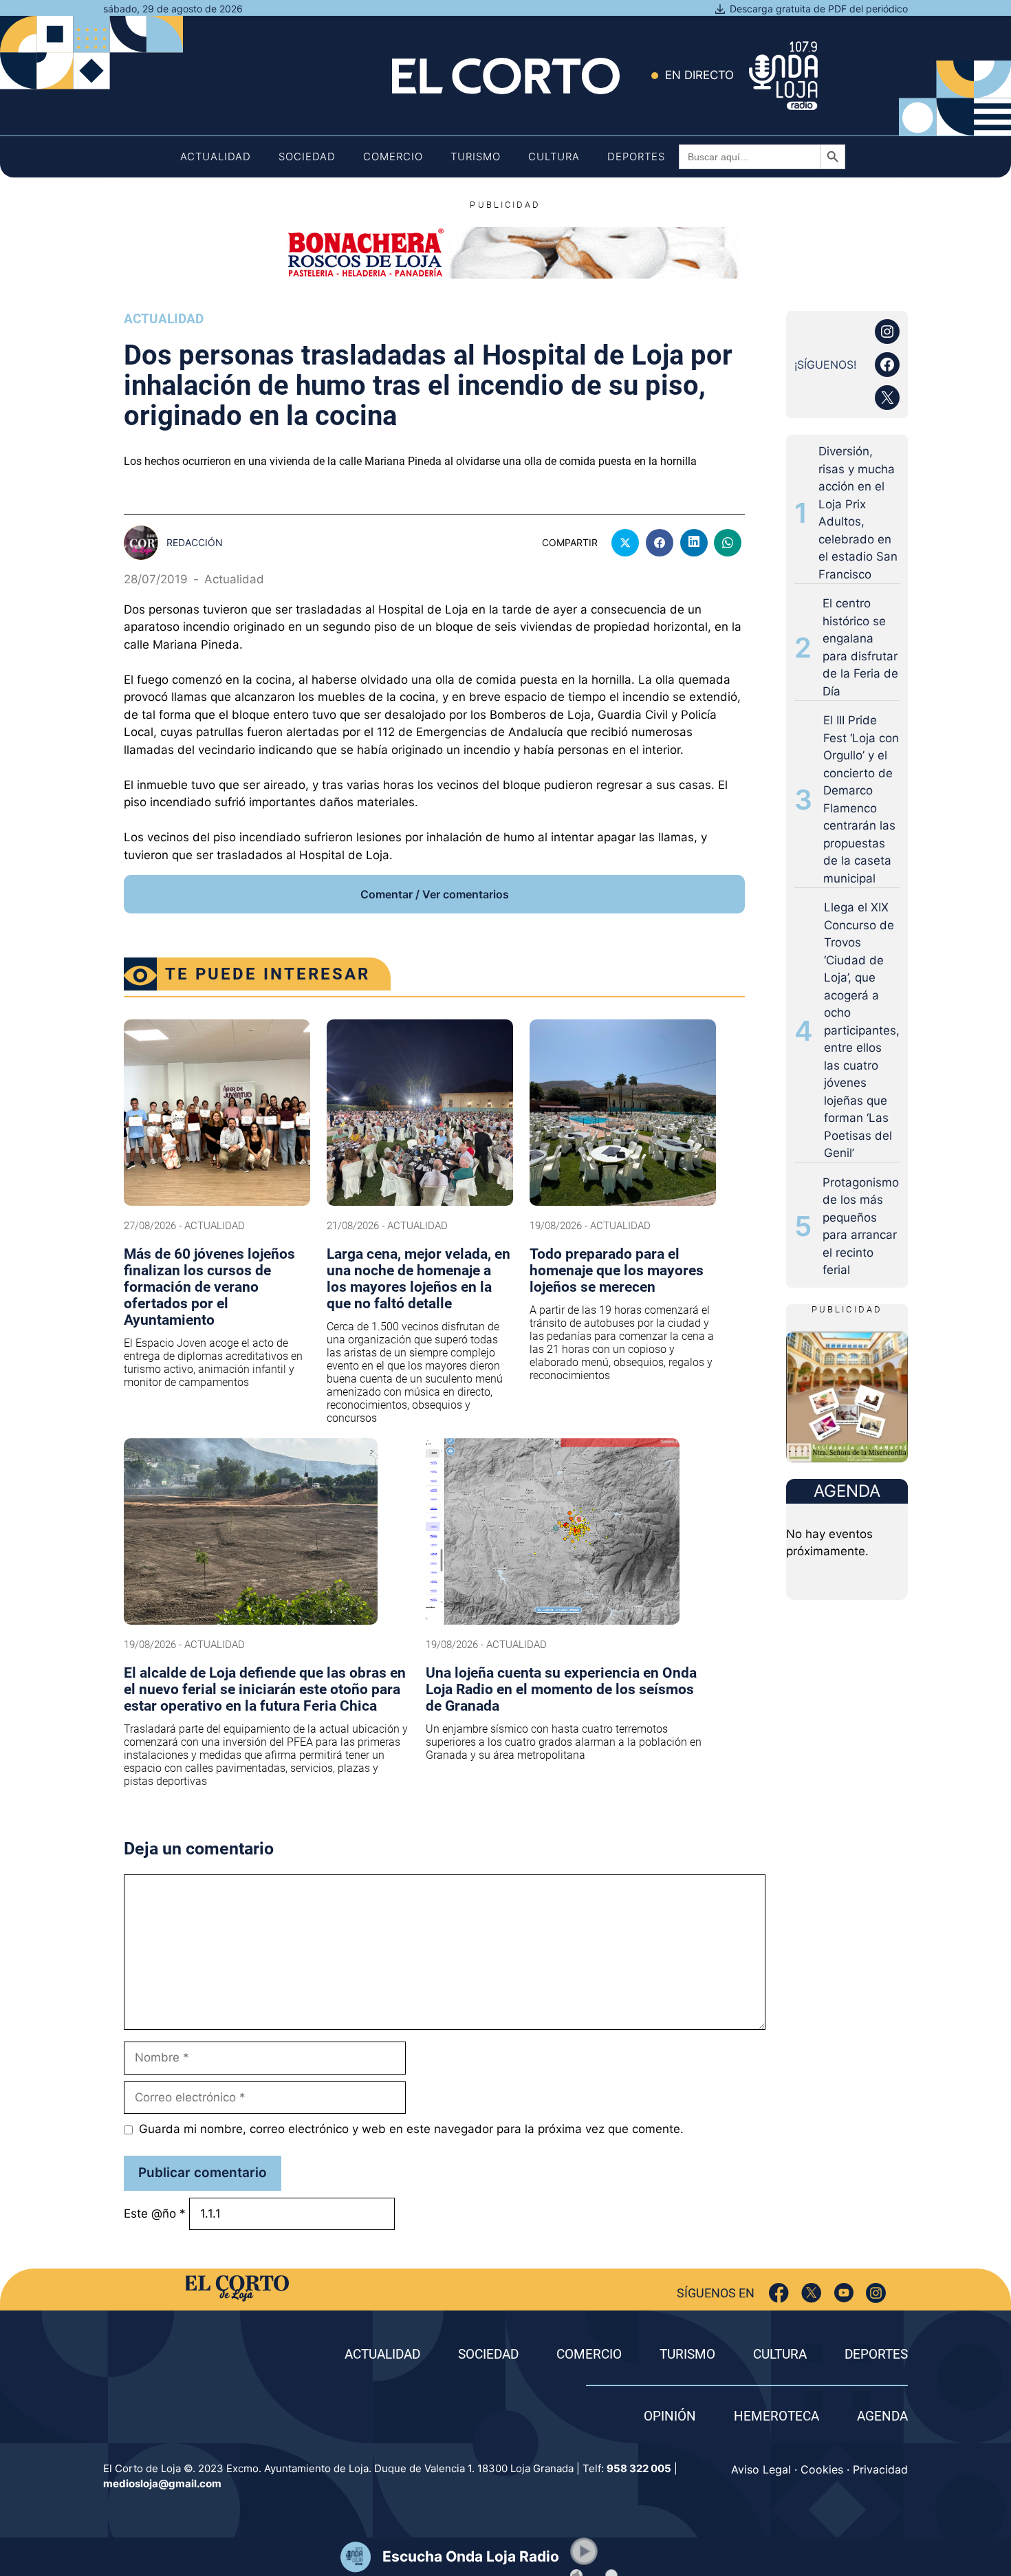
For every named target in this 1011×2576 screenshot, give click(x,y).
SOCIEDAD (488, 2354)
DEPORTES (876, 2354)
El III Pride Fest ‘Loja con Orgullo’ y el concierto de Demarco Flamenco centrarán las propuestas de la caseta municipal (861, 799)
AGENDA (882, 2416)
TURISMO (687, 2354)
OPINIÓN (670, 2416)
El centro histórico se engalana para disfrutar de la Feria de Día (860, 647)
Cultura (554, 156)
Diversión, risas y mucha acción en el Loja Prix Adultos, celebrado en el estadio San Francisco (858, 513)
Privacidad (880, 2469)
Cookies (822, 2469)
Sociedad (307, 156)
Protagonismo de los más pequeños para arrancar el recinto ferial (861, 1226)
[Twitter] (811, 2293)
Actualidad (216, 156)
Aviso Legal (761, 2469)
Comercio (393, 156)
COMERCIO (589, 2354)
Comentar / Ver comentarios (435, 894)
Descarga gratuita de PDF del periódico (819, 9)
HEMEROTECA (776, 2416)
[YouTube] (844, 2293)
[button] (584, 2551)
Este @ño (155, 2214)
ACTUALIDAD (382, 2354)
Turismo (476, 156)
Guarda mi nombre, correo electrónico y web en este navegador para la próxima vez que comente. (411, 2129)
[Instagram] (876, 2293)
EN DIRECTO (699, 75)
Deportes (636, 156)
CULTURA (780, 2354)
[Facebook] (779, 2293)
